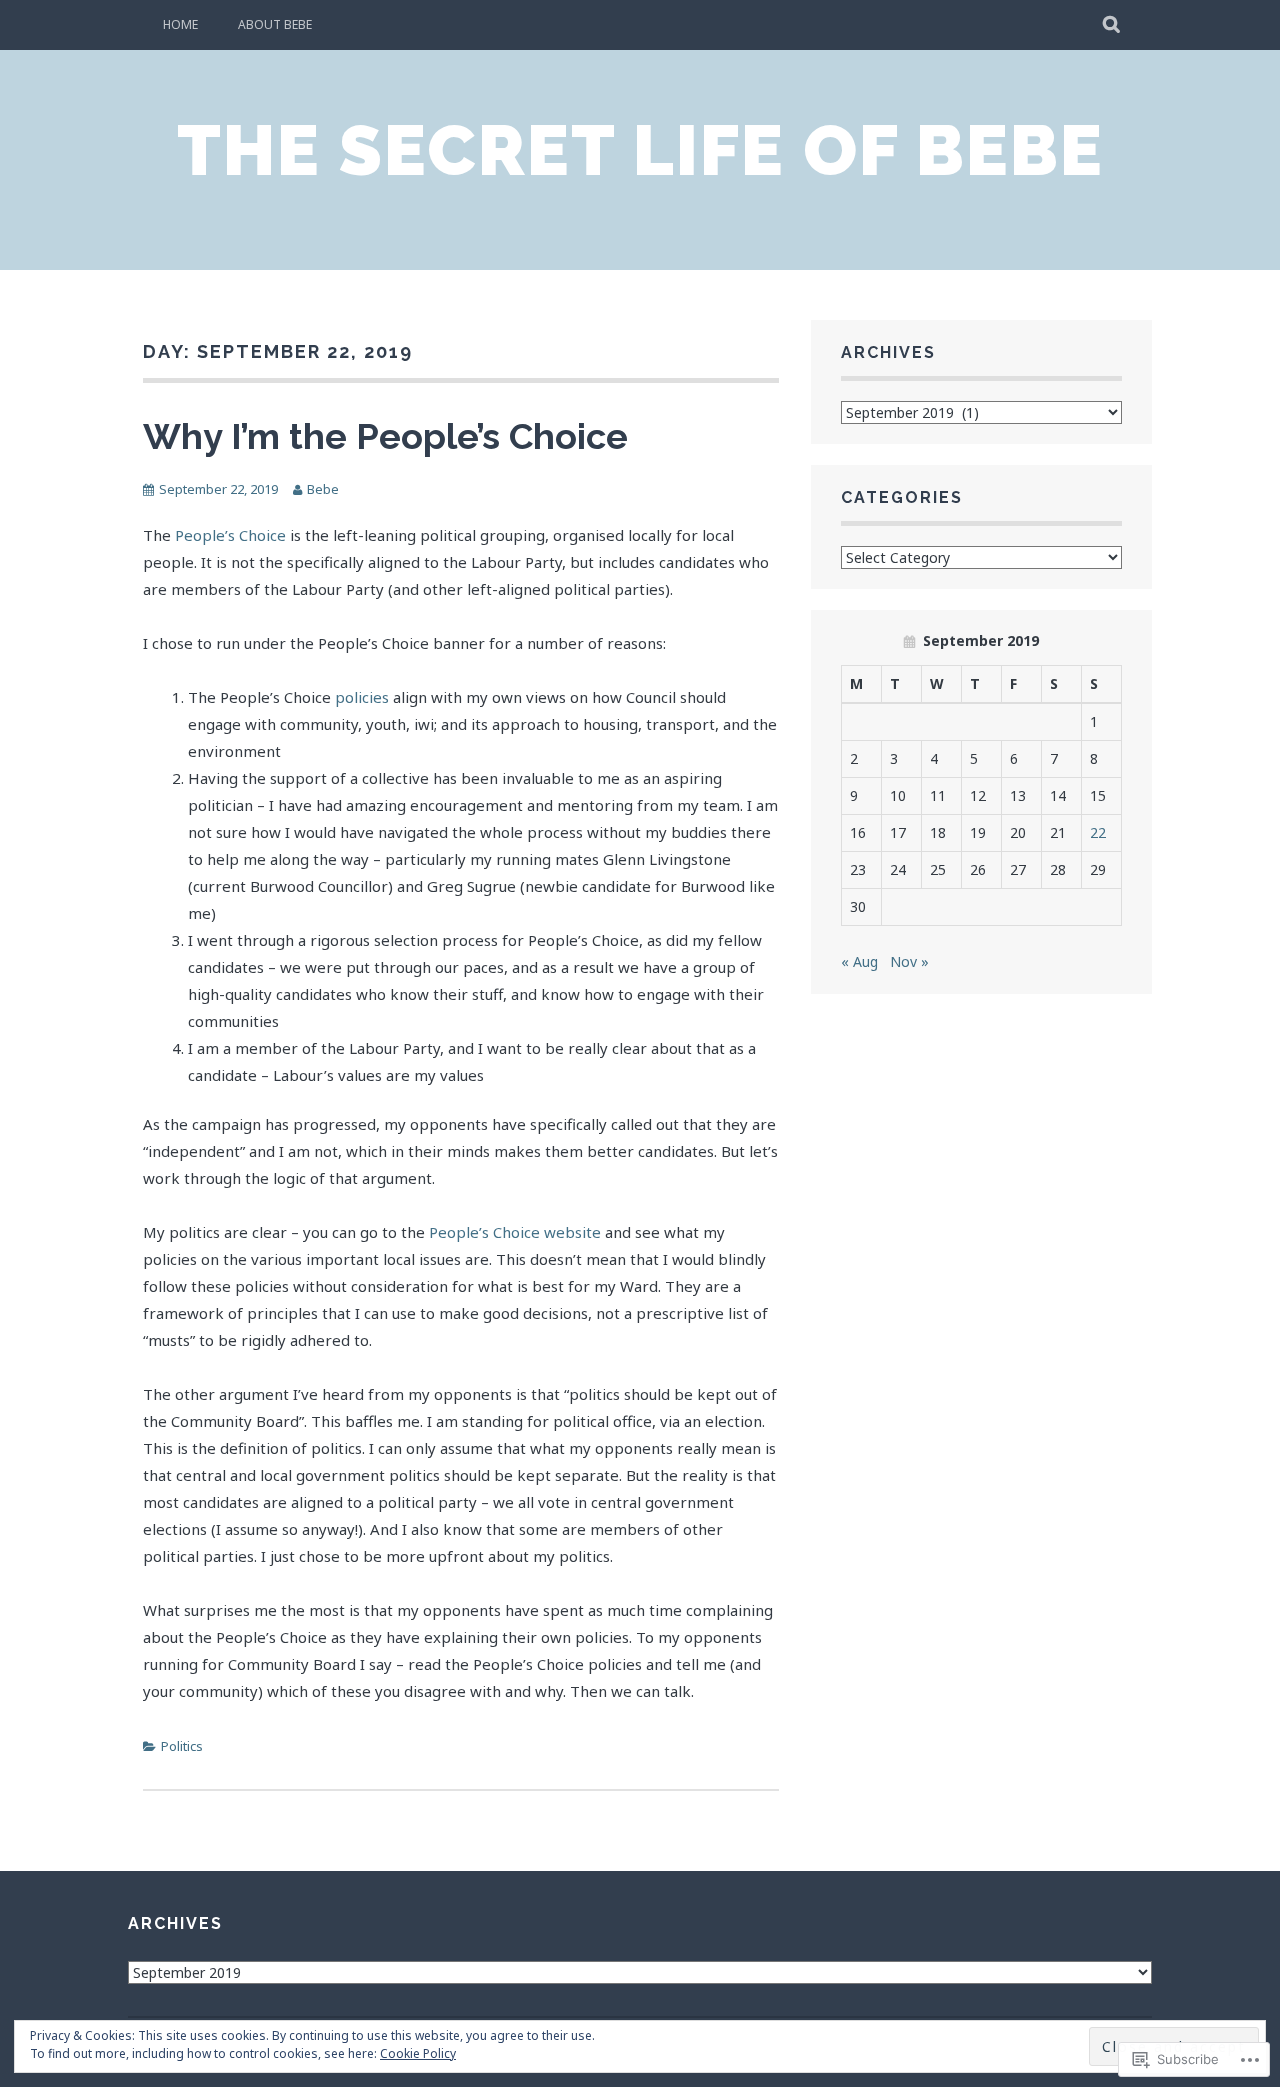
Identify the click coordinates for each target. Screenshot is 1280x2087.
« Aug (859, 961)
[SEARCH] (1112, 25)
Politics (182, 1746)
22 (1098, 832)
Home (180, 24)
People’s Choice (230, 535)
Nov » (909, 961)
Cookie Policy (418, 2053)
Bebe (323, 489)
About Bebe (275, 24)
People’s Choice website (515, 1232)
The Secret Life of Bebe (640, 150)
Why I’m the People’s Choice (385, 436)
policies (362, 697)
